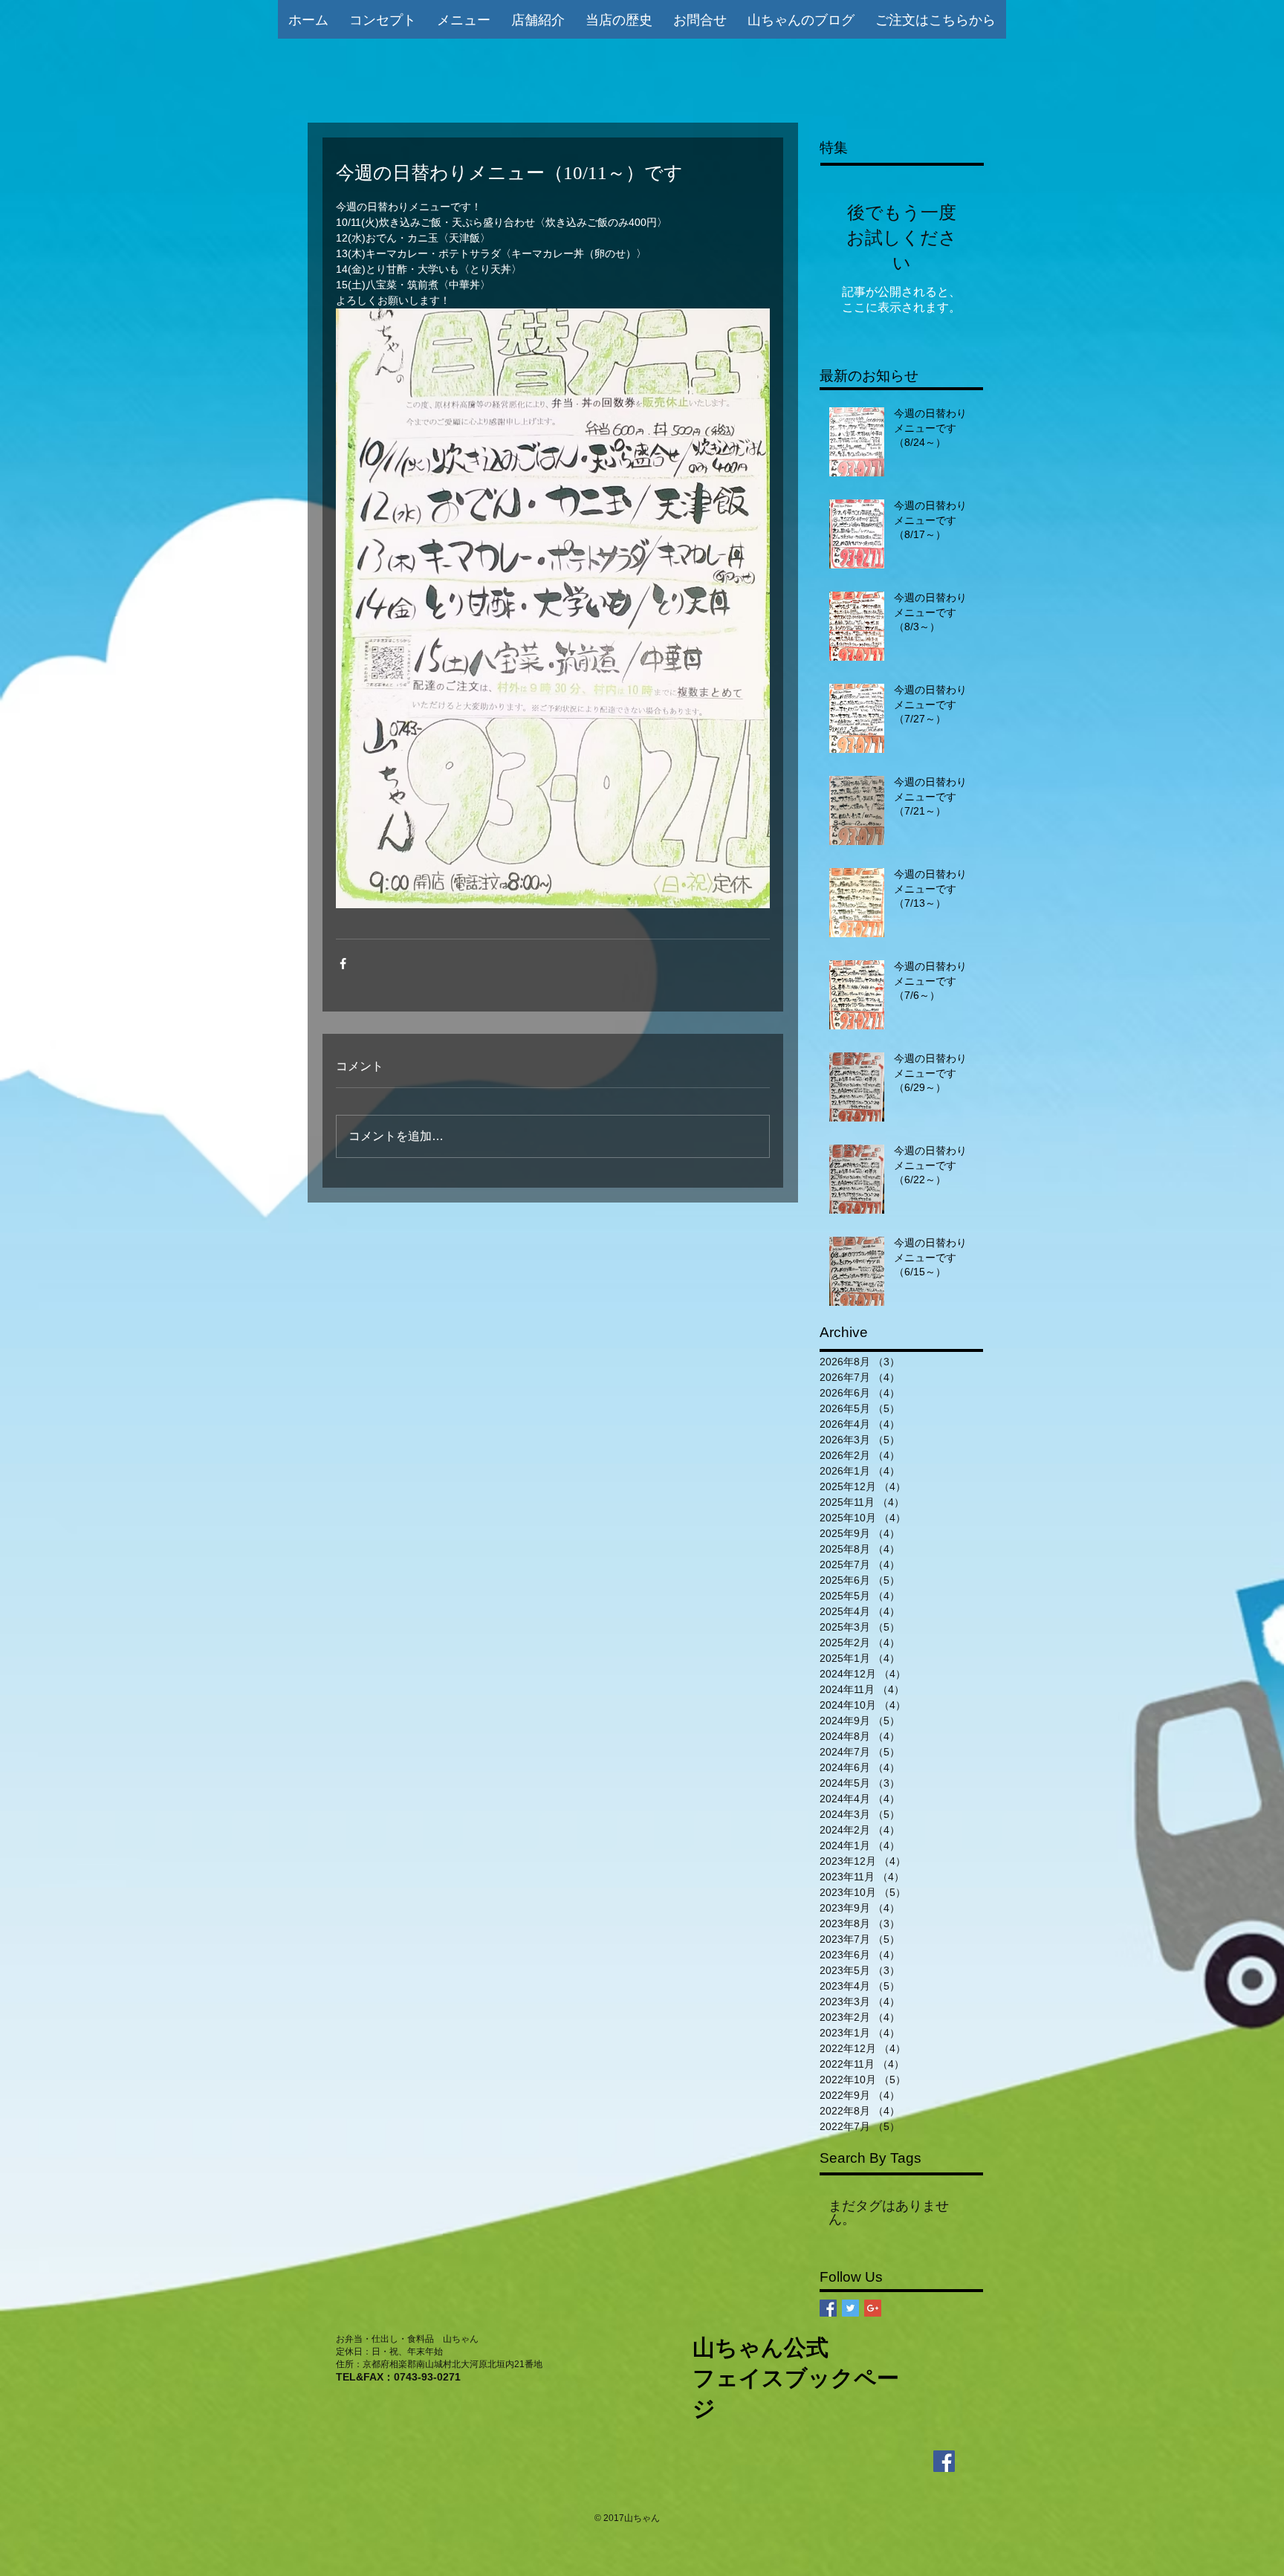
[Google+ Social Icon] (873, 2308)
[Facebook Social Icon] (828, 2308)
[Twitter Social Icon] (850, 2308)
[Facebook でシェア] (343, 964)
